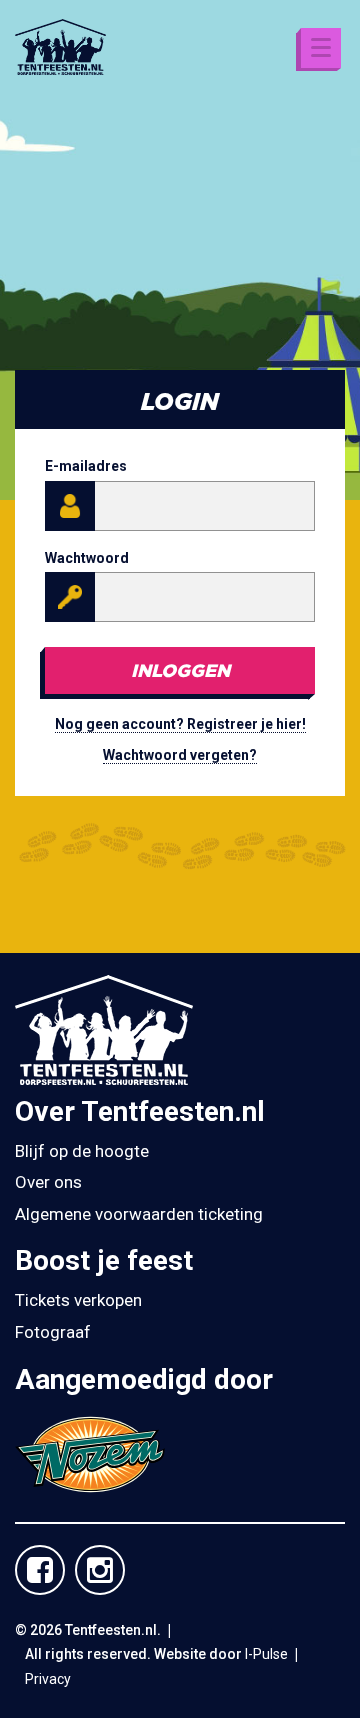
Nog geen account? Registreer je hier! (180, 724)
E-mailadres (86, 466)
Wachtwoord (87, 558)
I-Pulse (266, 1654)
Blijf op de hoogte (82, 1151)
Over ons (48, 1182)
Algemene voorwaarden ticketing (139, 1214)
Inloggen (180, 670)
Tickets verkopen (78, 1300)
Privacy (48, 1679)
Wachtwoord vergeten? (180, 755)
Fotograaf (53, 1332)
